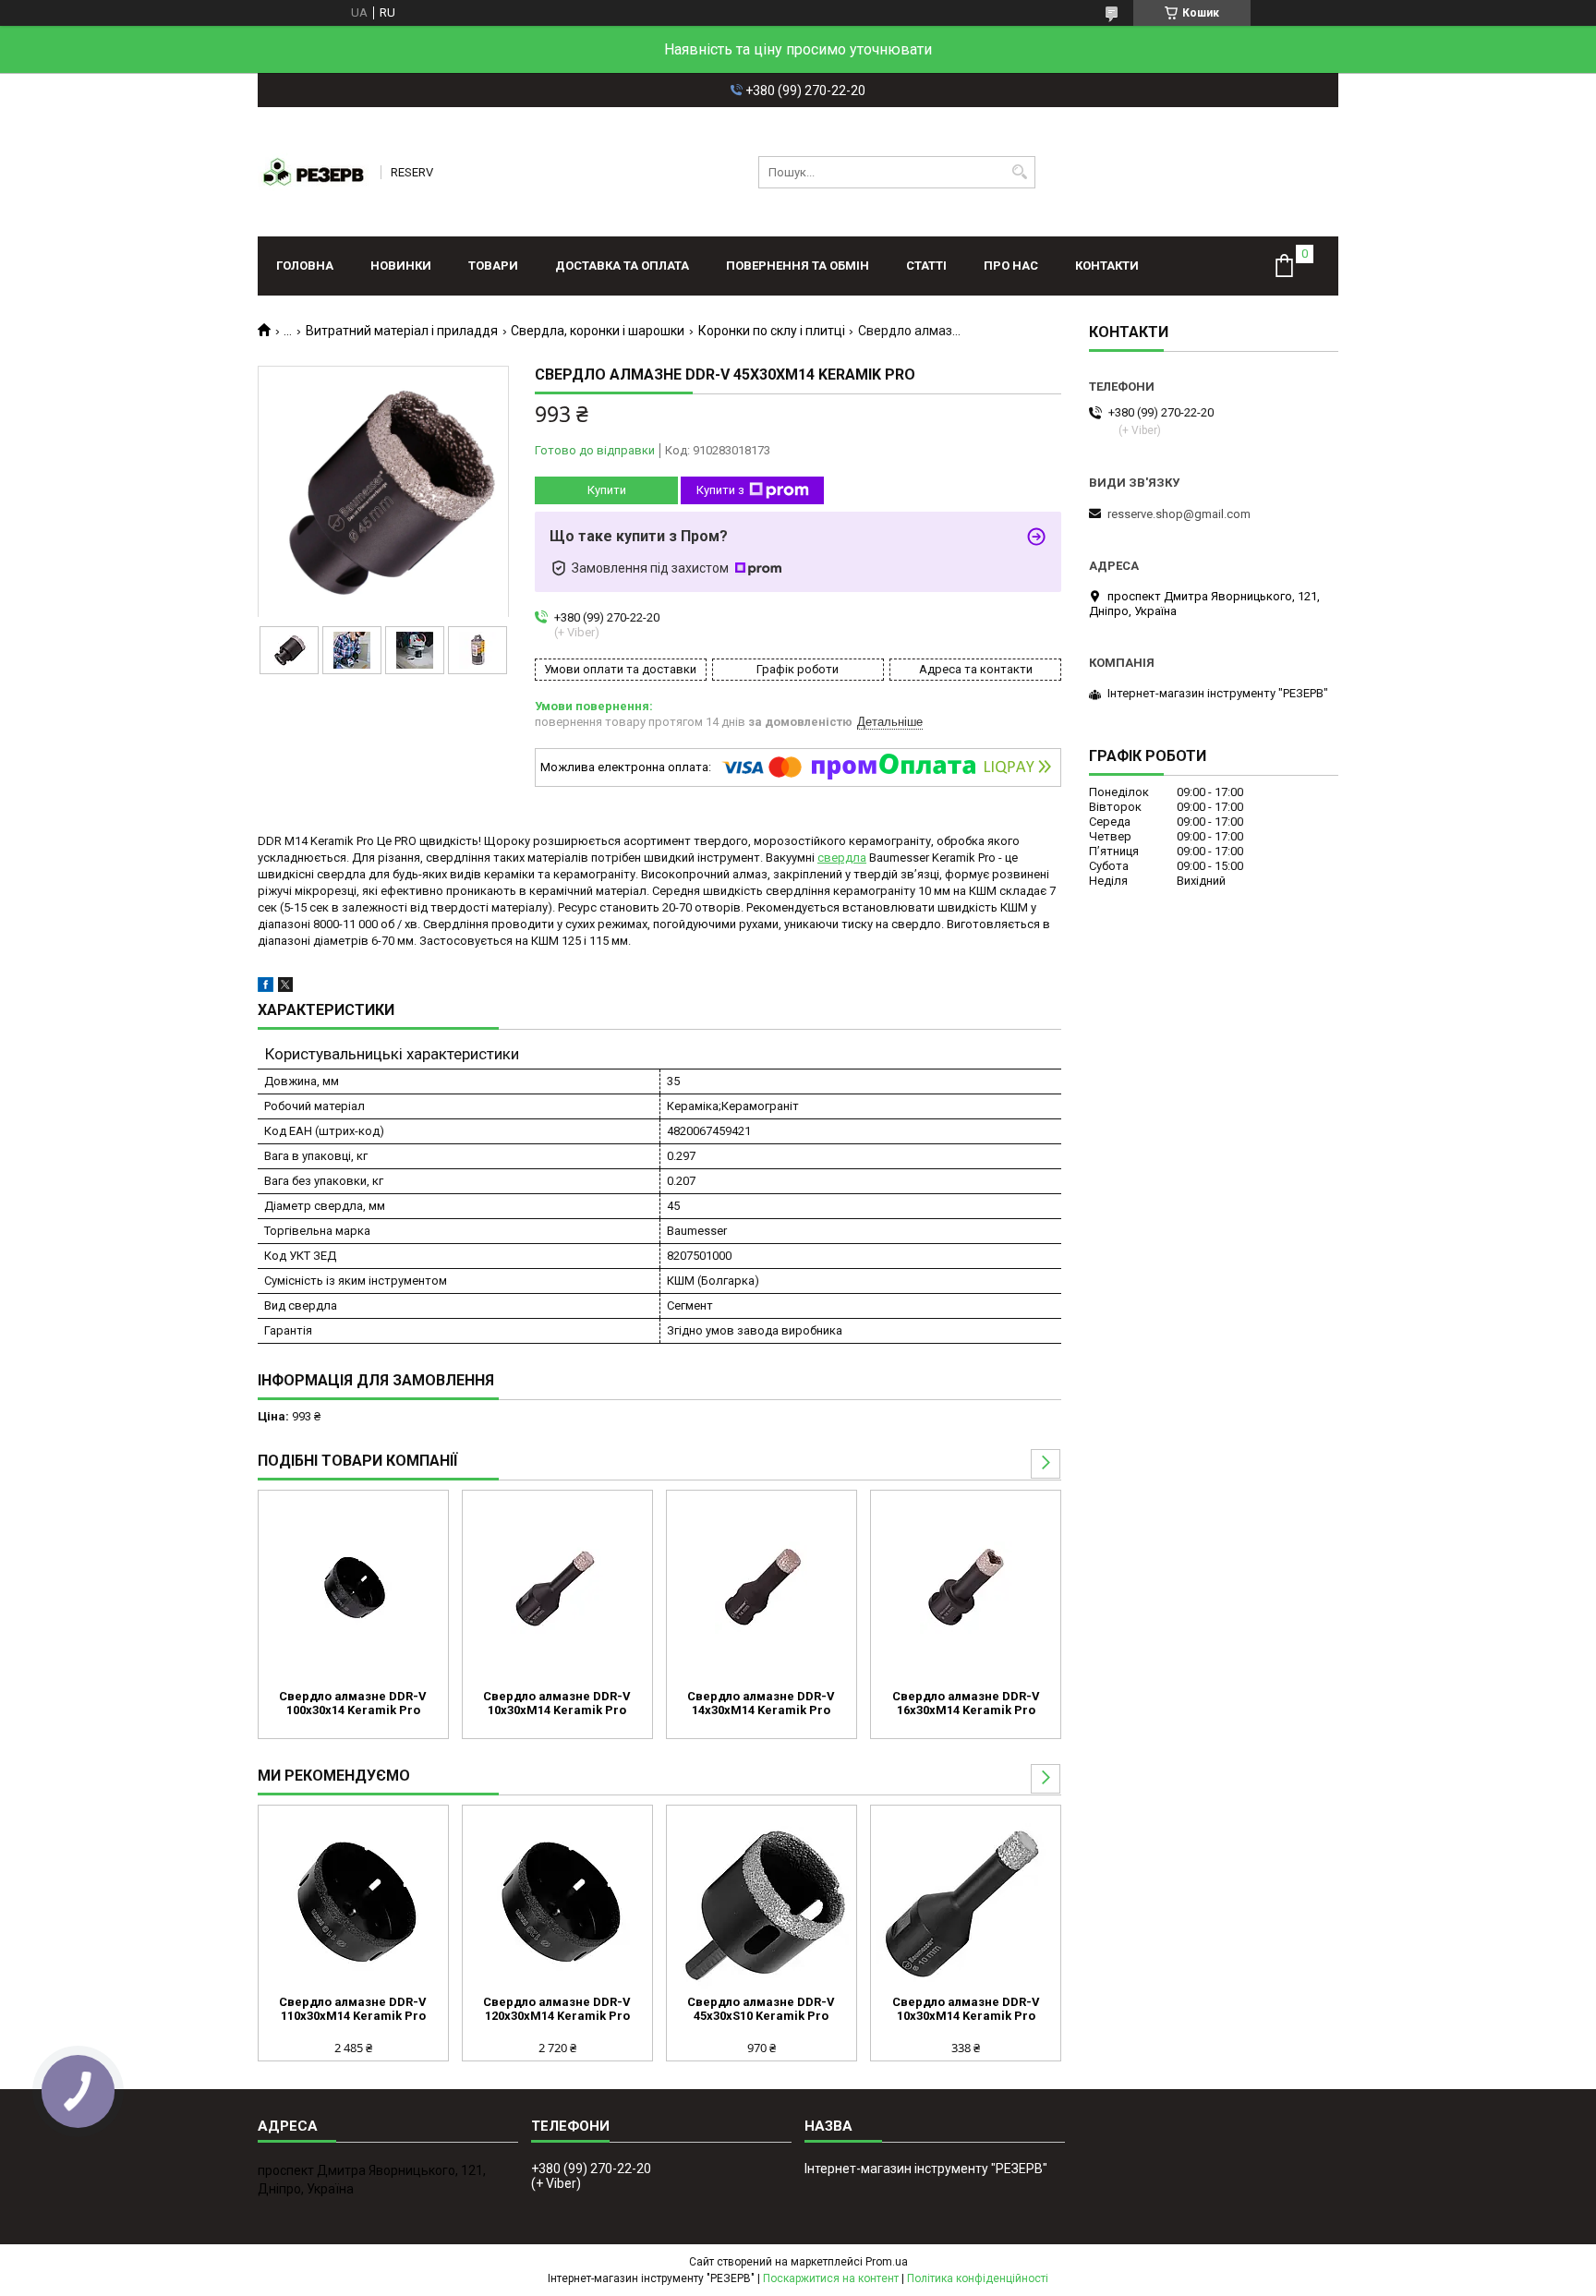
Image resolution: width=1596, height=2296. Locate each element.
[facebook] (266, 988)
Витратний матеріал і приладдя (402, 331)
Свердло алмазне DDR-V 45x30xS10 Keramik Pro (761, 2009)
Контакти (1107, 266)
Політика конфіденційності (978, 2278)
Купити (607, 490)
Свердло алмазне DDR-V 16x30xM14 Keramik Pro (966, 1703)
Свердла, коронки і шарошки (598, 331)
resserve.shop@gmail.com (1179, 514)
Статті (926, 266)
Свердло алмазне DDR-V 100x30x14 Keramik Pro (353, 1703)
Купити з (720, 490)
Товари (493, 266)
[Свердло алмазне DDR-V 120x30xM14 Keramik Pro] (557, 1903)
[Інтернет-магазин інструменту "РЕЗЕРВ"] (313, 172)
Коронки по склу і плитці (772, 331)
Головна (305, 266)
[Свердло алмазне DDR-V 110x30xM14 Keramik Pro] (353, 1903)
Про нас (1011, 266)
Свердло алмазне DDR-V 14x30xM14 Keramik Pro (761, 1703)
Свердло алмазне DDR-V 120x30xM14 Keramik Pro (557, 2009)
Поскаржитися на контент (831, 2278)
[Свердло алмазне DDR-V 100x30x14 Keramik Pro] (353, 1588)
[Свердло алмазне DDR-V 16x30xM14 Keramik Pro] (966, 1588)
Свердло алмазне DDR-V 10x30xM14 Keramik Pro (557, 1703)
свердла (842, 858)
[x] (285, 988)
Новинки (401, 266)
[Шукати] (1019, 172)
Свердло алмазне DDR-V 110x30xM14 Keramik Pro (353, 2009)
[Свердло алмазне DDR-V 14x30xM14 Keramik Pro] (762, 1588)
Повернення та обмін (798, 266)
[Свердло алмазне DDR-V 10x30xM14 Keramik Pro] (557, 1588)
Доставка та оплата (622, 266)
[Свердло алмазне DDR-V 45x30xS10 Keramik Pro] (762, 1903)
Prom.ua (887, 2262)
